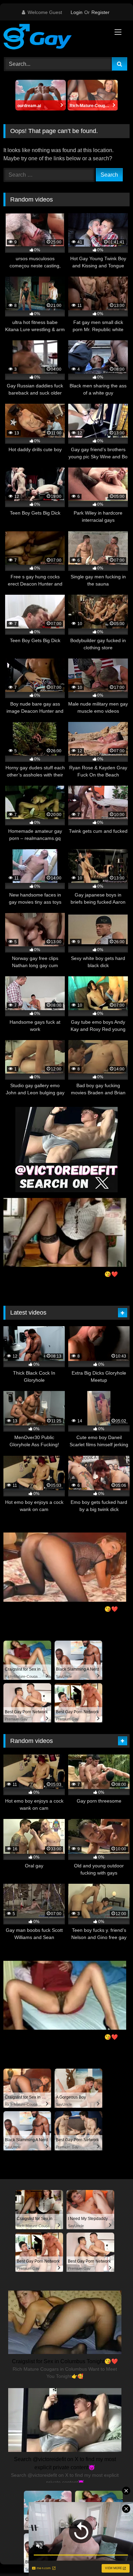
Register (100, 12)
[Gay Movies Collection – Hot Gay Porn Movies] (55, 38)
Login (77, 12)
